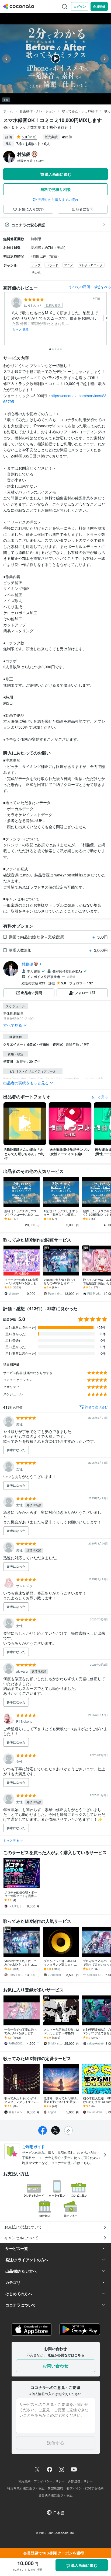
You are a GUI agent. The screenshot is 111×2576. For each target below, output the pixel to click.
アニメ (69, 265)
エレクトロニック (91, 265)
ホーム (8, 111)
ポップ (36, 265)
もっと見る (21, 329)
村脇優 (27, 964)
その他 (36, 272)
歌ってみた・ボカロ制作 (80, 111)
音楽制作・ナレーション (37, 111)
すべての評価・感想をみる (90, 287)
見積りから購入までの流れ (58, 200)
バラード (52, 265)
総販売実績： (31, 160)
